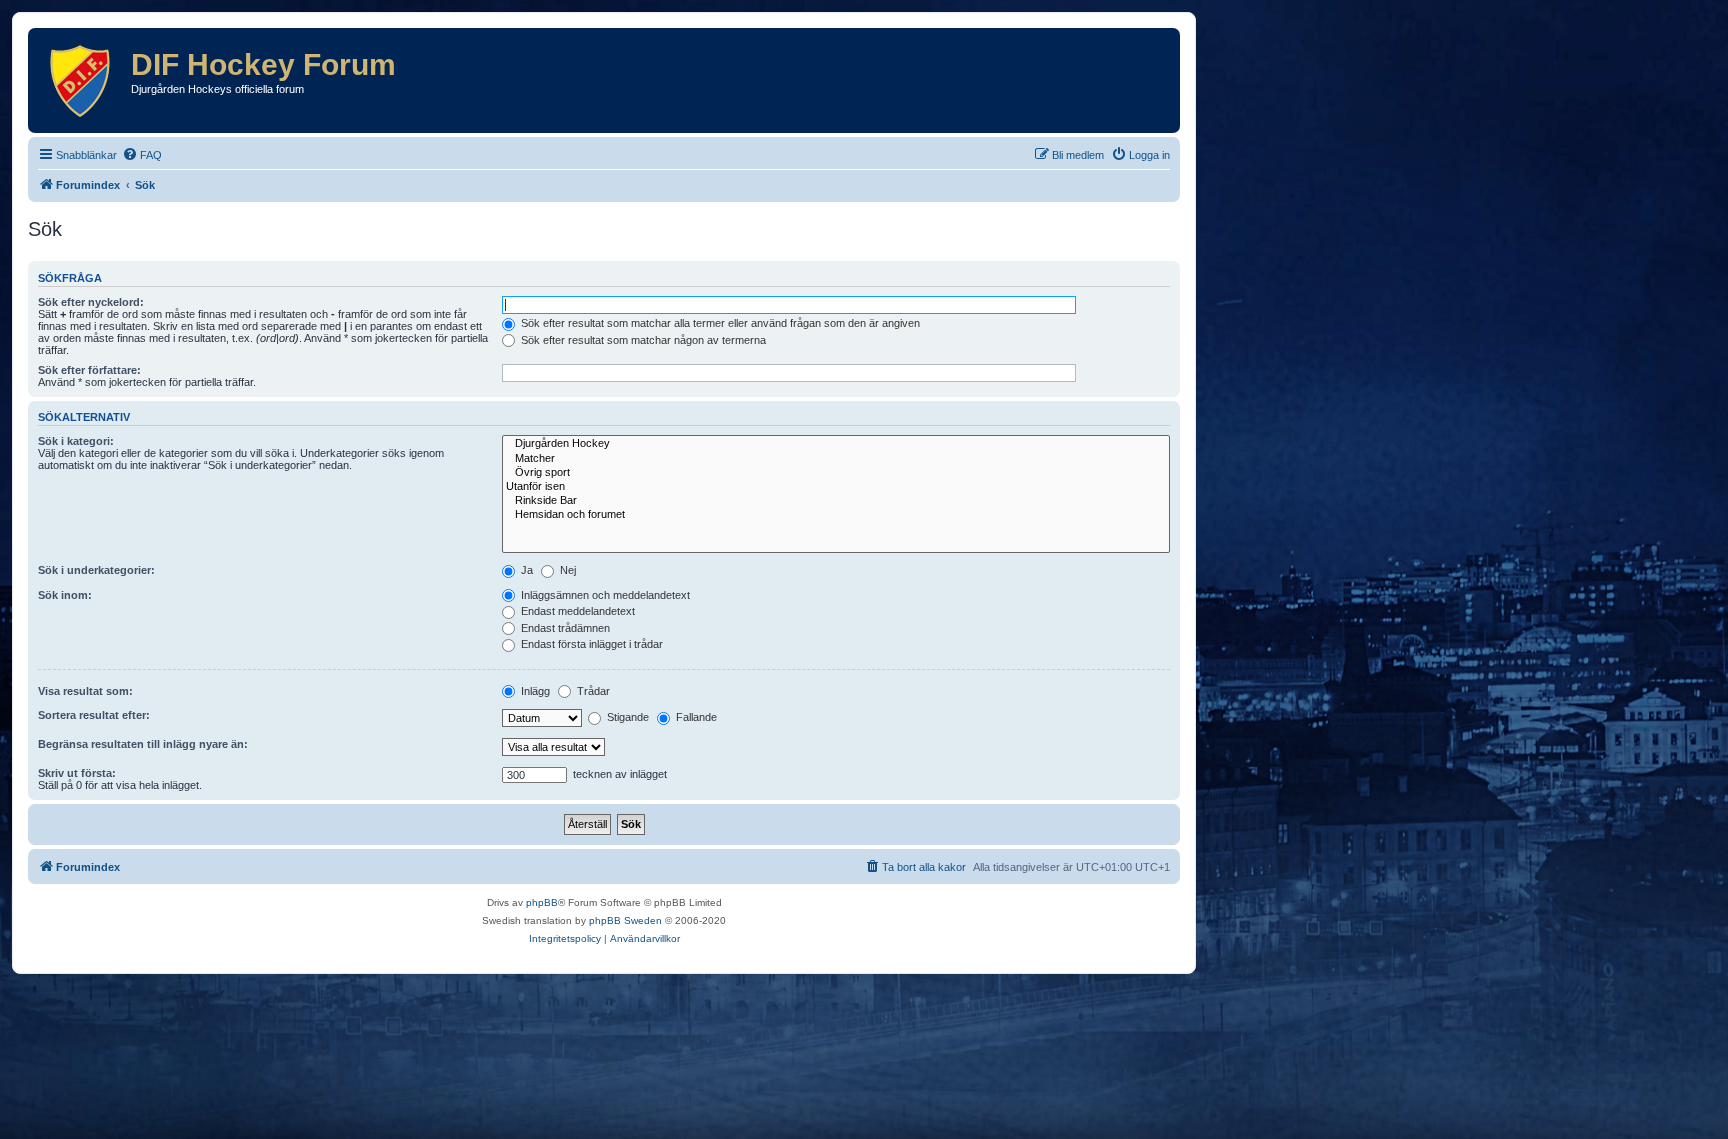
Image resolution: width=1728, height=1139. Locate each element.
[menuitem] (142, 155)
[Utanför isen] (836, 487)
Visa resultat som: (85, 691)
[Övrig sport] (836, 473)
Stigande (626, 717)
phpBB (542, 902)
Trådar (592, 691)
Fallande (695, 717)
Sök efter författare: (89, 370)
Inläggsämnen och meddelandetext (604, 595)
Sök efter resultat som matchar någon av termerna (642, 340)
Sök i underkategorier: (96, 570)
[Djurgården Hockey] (836, 444)
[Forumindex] (82, 80)
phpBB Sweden (625, 920)
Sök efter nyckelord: (91, 302)
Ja (525, 570)
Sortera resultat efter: (94, 715)
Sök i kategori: (76, 441)
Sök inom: (65, 595)
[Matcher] (836, 459)
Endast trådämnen (564, 628)
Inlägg (534, 691)
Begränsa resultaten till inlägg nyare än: (143, 744)
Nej (566, 570)
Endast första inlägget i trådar (590, 644)
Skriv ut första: (77, 773)
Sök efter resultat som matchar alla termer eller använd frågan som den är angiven (719, 323)
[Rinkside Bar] (836, 501)
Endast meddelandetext (576, 611)
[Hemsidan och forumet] (836, 515)
